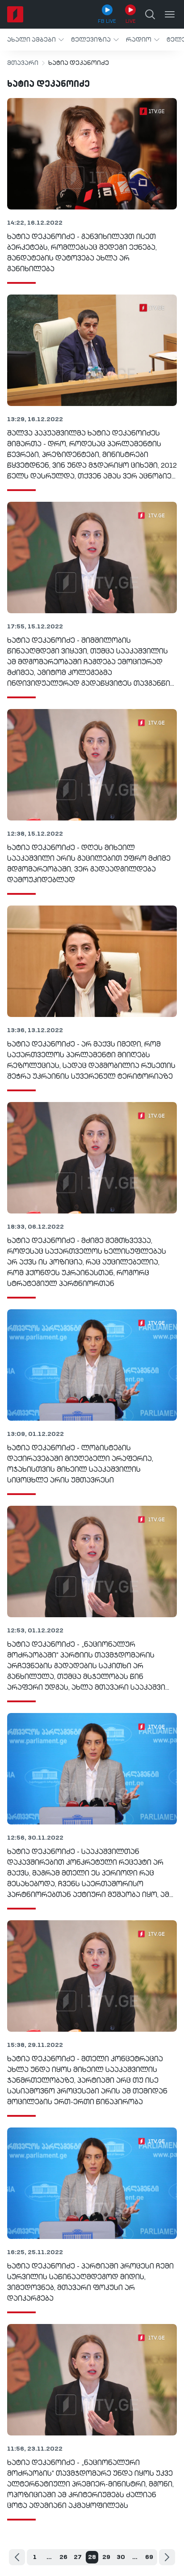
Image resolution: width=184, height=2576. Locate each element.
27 (78, 2557)
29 (106, 2557)
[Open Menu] (170, 14)
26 (63, 2557)
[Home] (15, 14)
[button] (36, 40)
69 (149, 2557)
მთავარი (23, 63)
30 (121, 2557)
